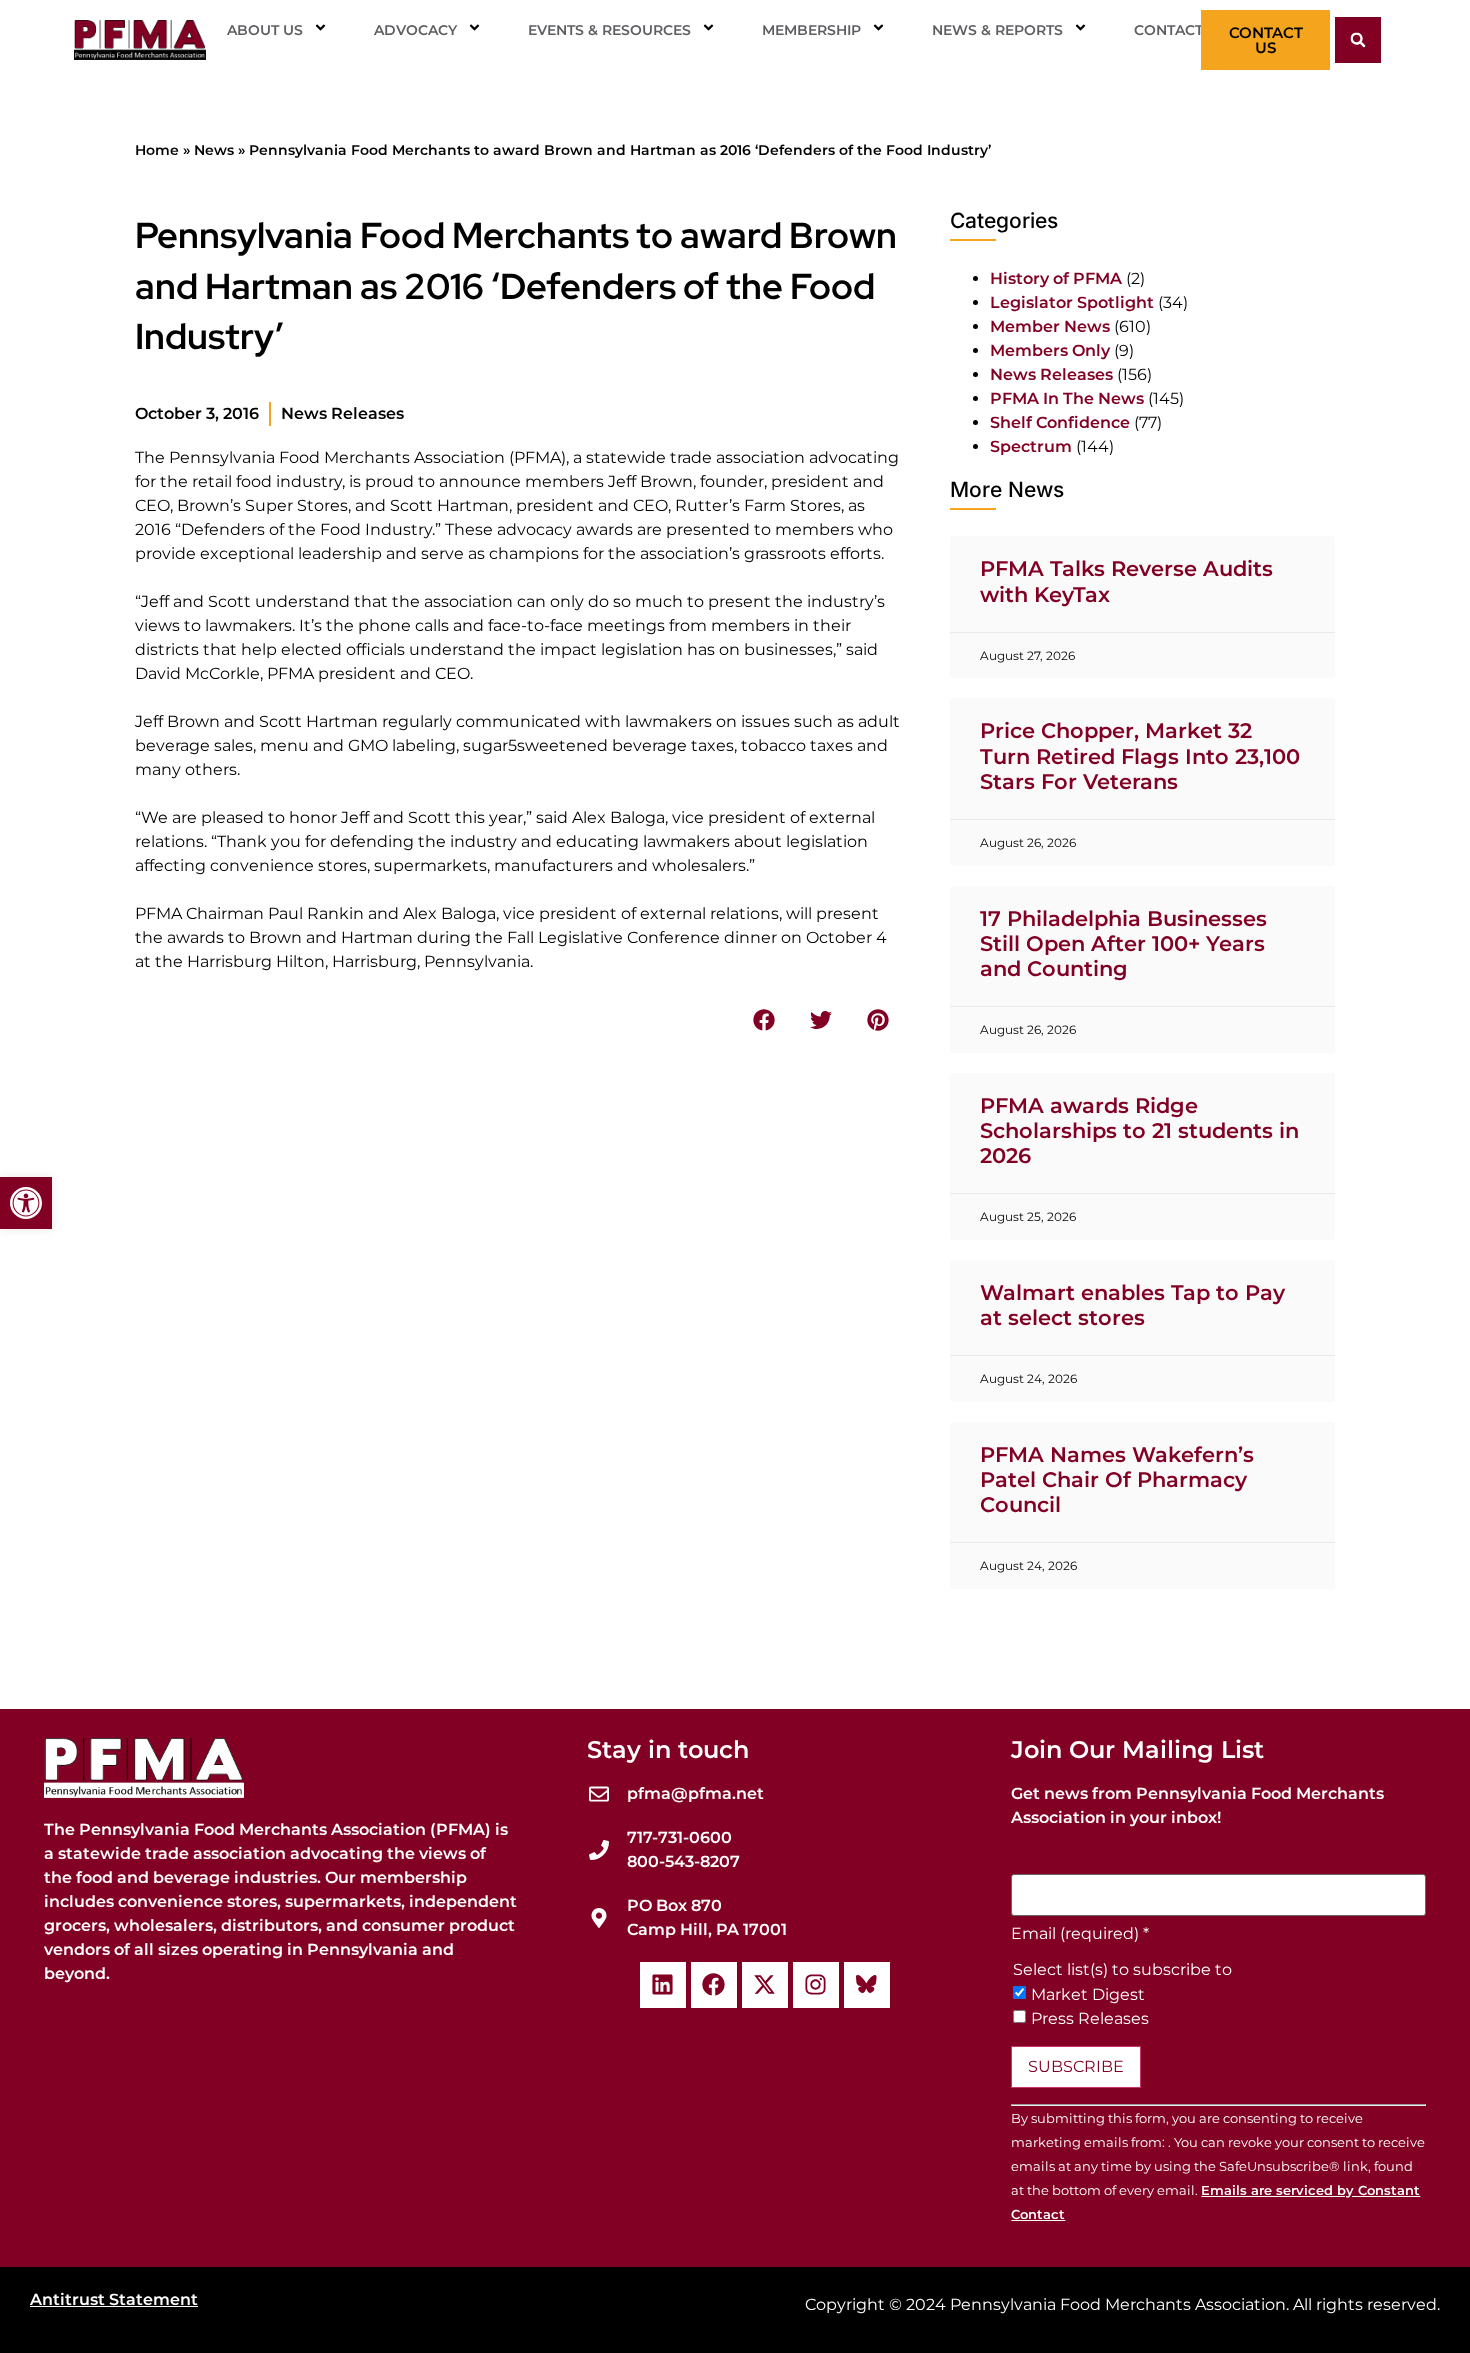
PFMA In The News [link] (1067, 398)
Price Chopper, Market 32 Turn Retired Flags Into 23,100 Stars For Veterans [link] (1140, 755)
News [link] (214, 150)
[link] (26, 1203)
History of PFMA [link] (1056, 278)
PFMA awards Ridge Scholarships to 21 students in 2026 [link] (1139, 1130)
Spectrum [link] (1031, 446)
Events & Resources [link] (609, 30)
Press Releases (1090, 2019)
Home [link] (157, 150)
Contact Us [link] (1180, 30)
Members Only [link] (1050, 350)
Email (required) (1080, 1934)
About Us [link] (265, 30)
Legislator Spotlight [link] (1072, 302)
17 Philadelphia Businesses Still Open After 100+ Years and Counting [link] (1123, 943)
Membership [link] (811, 30)
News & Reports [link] (997, 30)
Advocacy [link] (415, 30)
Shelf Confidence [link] (1060, 422)
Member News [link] (1050, 326)
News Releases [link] (342, 413)
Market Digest (1088, 1995)
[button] (1358, 40)
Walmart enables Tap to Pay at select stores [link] (1132, 1305)
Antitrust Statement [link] (114, 2299)
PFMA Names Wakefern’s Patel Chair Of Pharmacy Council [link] (1117, 1479)
